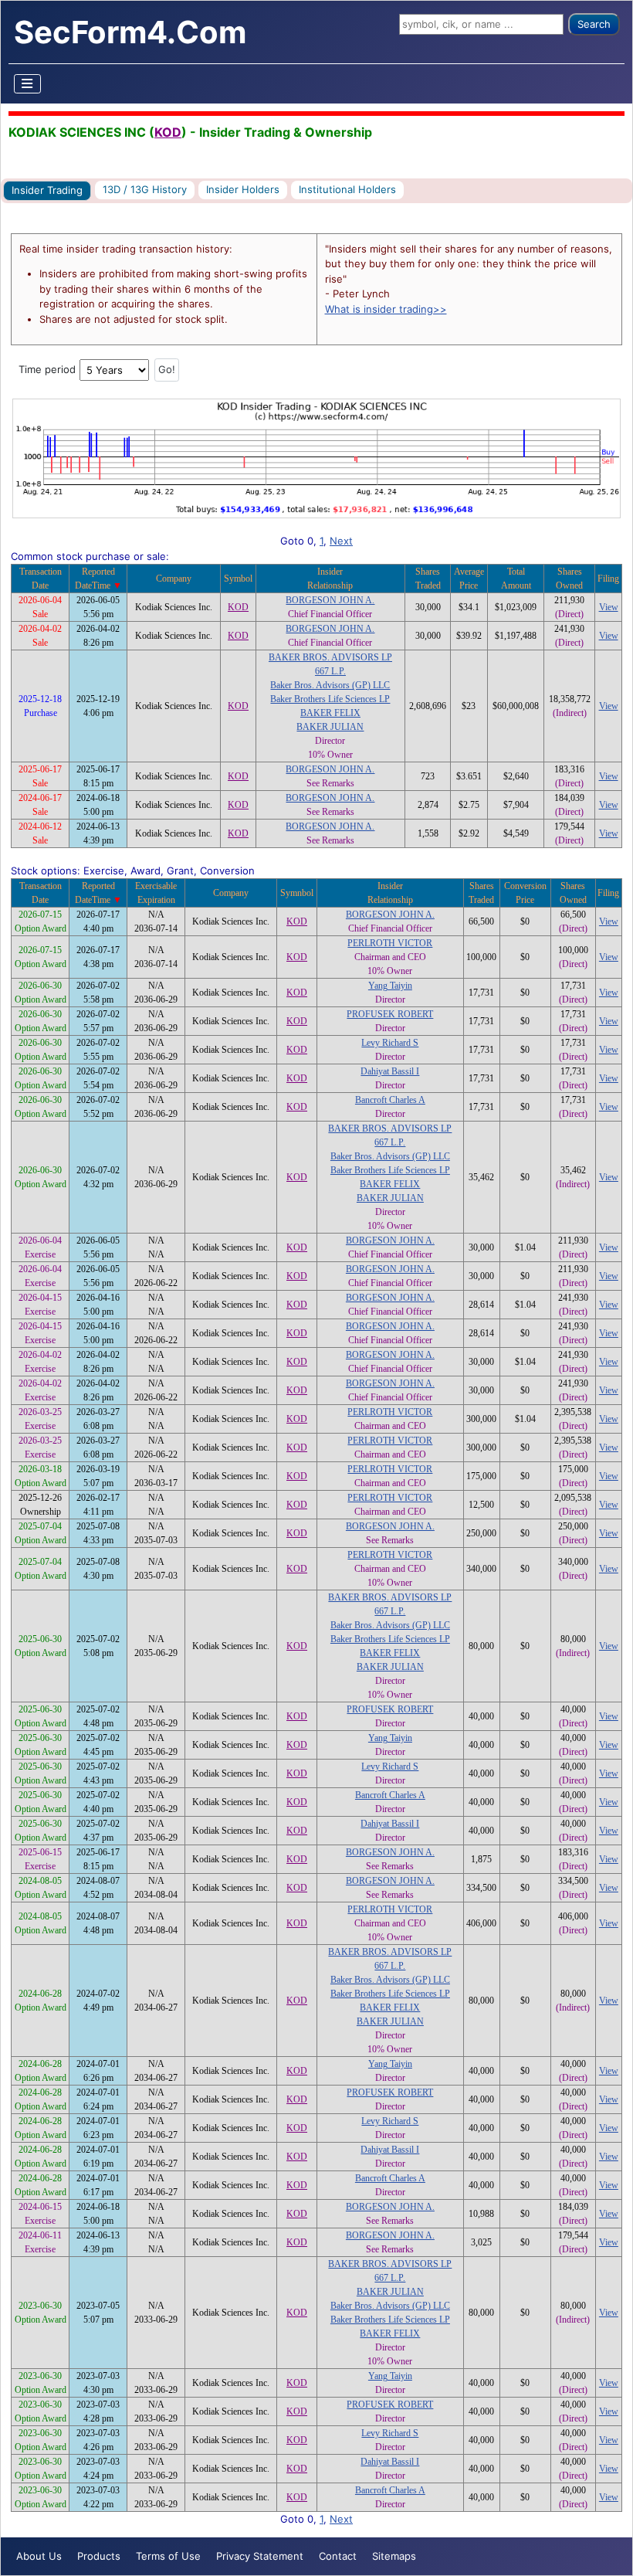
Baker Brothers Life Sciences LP (330, 699)
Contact (338, 2556)
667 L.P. (330, 671)
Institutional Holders (347, 189)
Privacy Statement (260, 2556)
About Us (39, 2556)
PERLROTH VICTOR (390, 943)
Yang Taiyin (390, 986)
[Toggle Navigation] (28, 84)
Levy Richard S (390, 1043)
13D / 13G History (145, 189)
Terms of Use (168, 2556)
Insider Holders (243, 189)
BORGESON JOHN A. (330, 600)
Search (594, 24)
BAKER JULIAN (330, 727)
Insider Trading (47, 190)
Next (341, 541)
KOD (168, 132)
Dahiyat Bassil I (390, 1071)
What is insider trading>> (386, 309)
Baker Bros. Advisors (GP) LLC (330, 685)
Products (99, 2556)
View (609, 607)
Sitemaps (394, 2556)
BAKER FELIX (330, 713)
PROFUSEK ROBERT (390, 1014)
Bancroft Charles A (390, 1100)
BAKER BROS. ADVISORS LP (330, 657)
